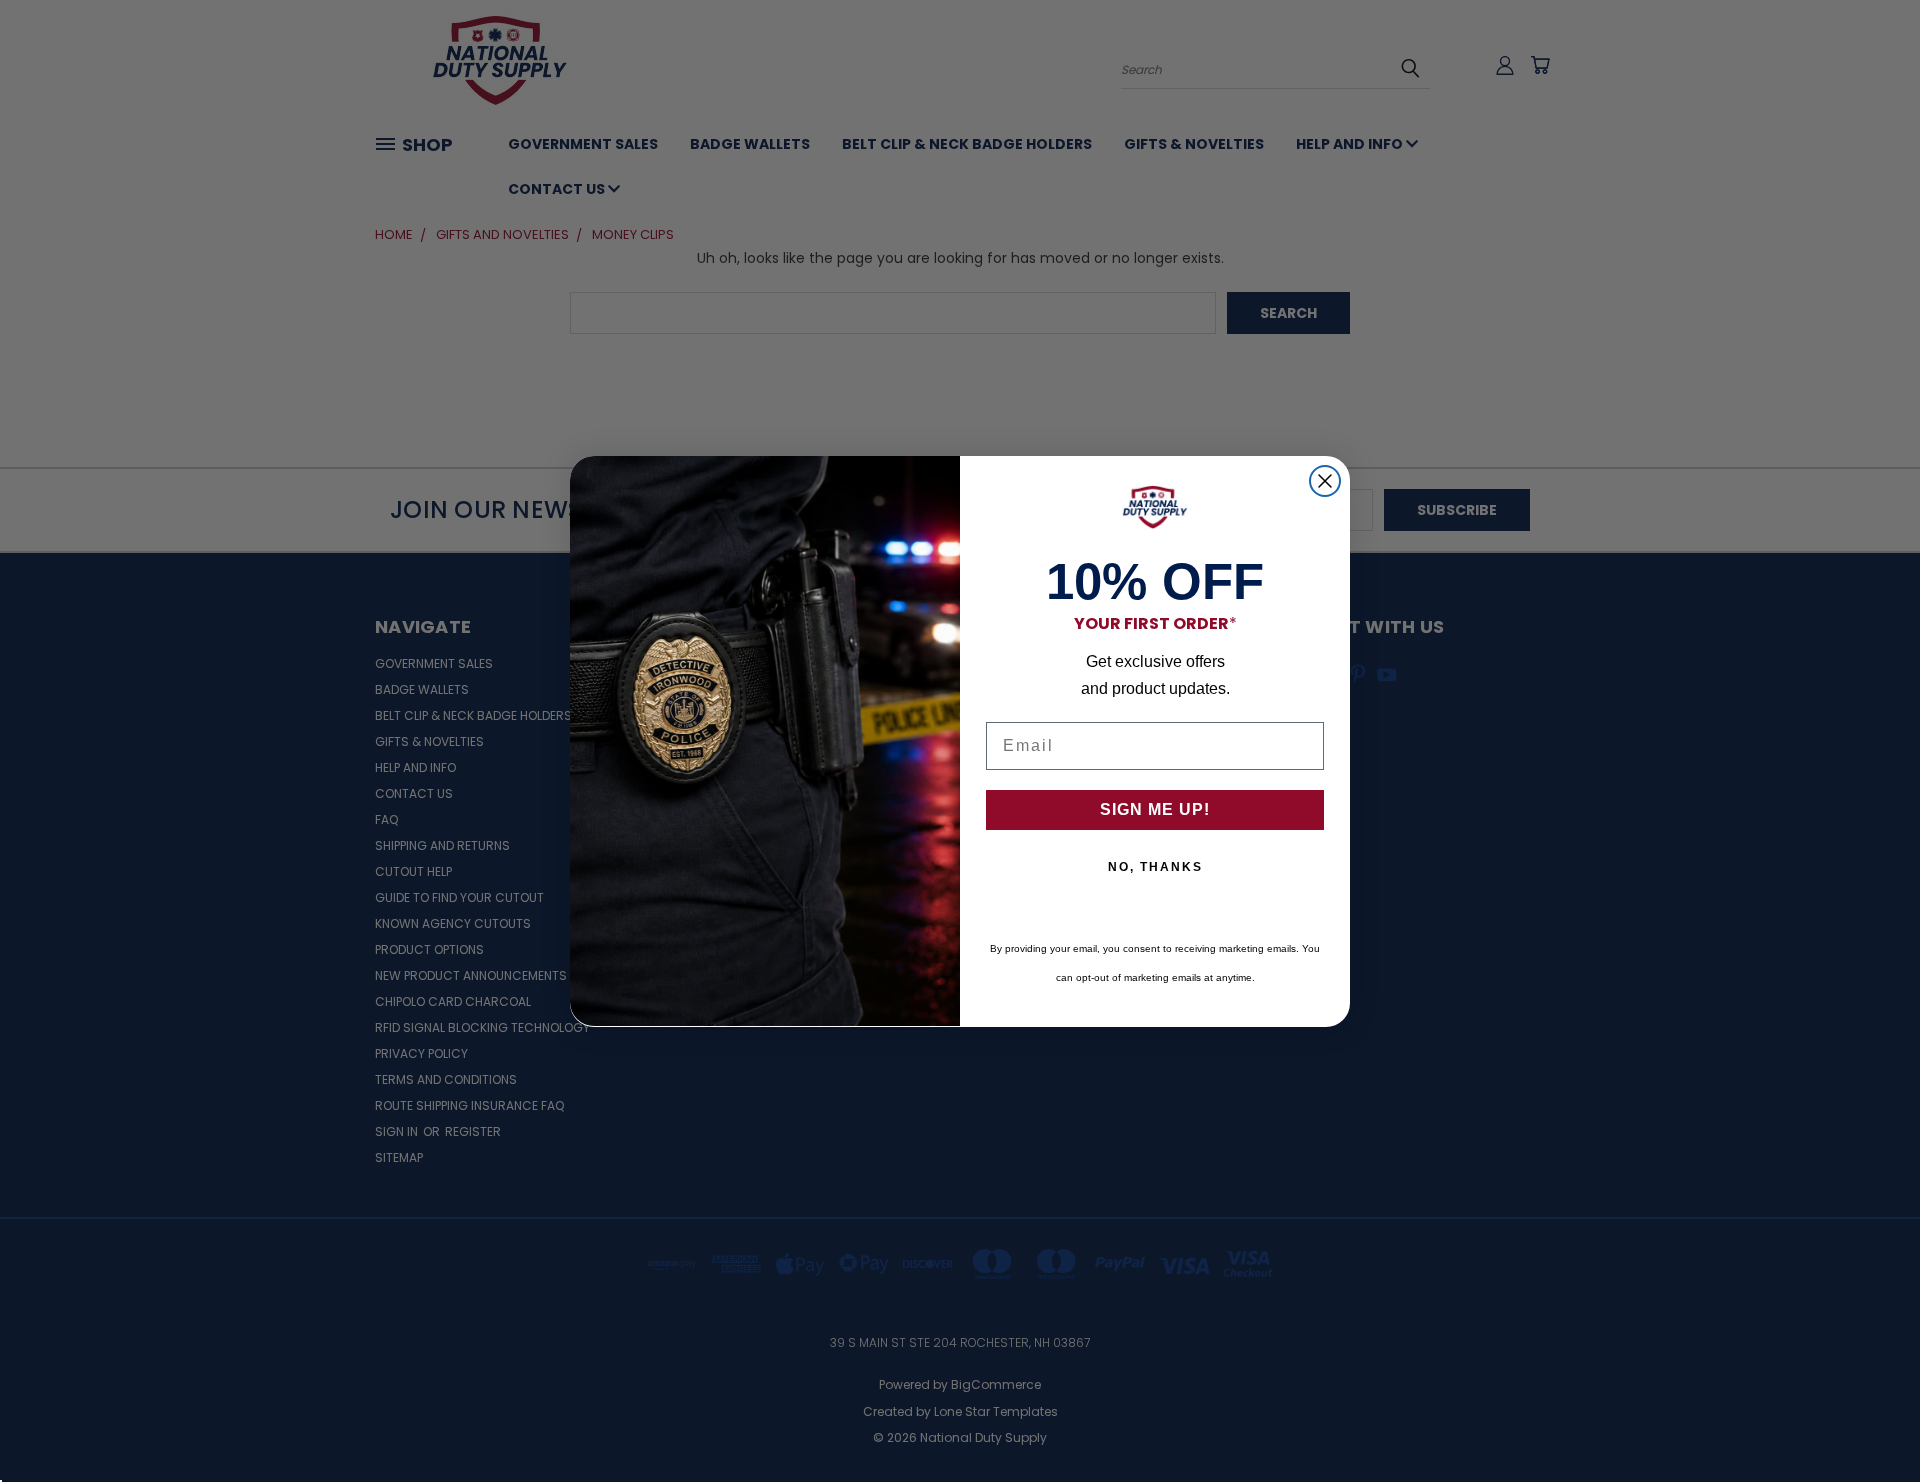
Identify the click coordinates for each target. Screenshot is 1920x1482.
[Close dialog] (1325, 481)
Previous (1867, 1419)
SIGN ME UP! (1155, 809)
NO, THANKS (1155, 867)
